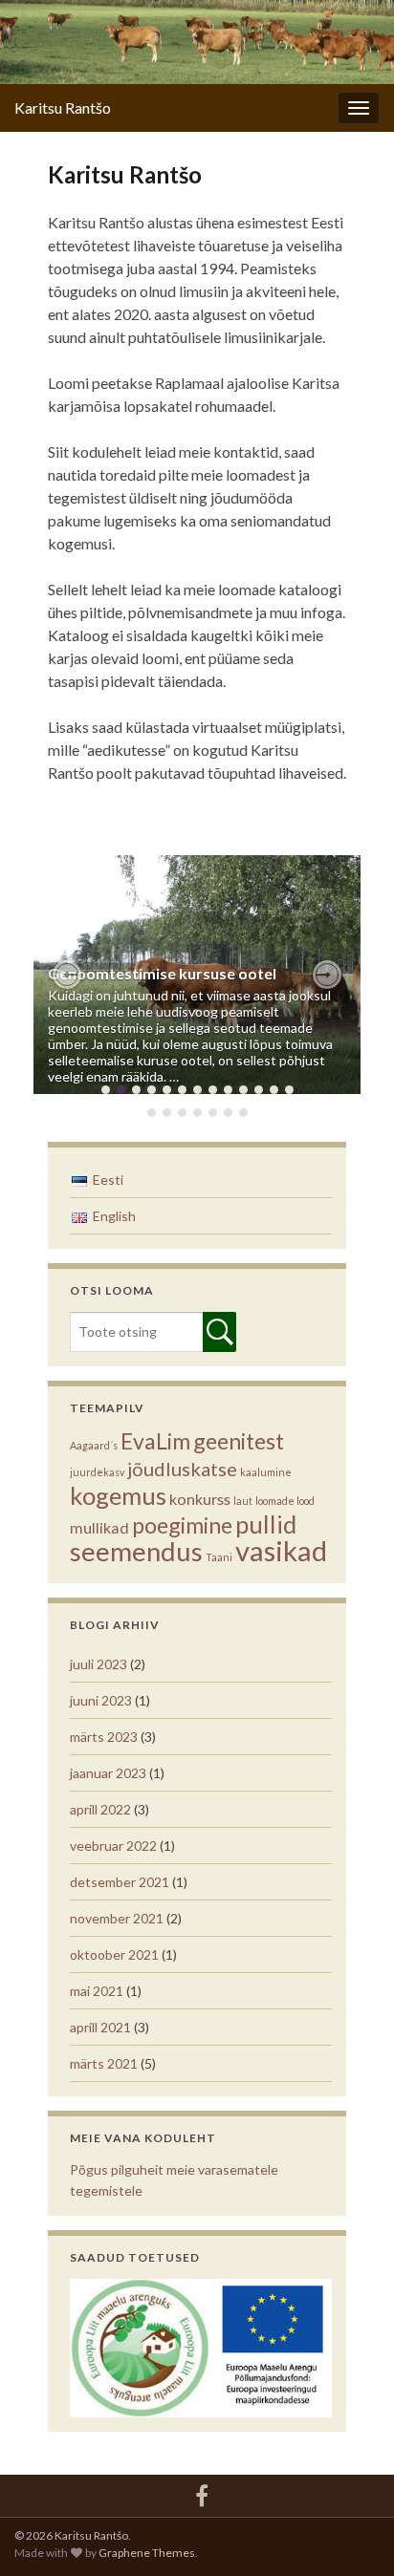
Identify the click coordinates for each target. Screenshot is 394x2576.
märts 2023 (104, 1737)
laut (243, 1501)
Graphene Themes (147, 2553)
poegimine (182, 1525)
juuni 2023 (101, 1700)
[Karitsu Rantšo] (202, 2492)
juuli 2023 (98, 1664)
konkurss (200, 1499)
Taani (219, 1557)
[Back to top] (351, 2533)
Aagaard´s (94, 1445)
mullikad (99, 1527)
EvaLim (155, 1441)
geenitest (239, 1441)
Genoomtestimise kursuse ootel (162, 973)
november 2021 (117, 1918)
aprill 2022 (100, 1809)
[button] (67, 975)
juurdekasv (97, 1472)
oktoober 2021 (114, 1954)
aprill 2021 (100, 2027)
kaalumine (266, 1472)
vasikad (281, 1550)
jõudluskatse (182, 1469)
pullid (266, 1524)
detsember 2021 (120, 1882)
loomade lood (285, 1501)
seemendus (136, 1551)
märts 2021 (104, 2063)
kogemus (118, 1495)
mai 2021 (97, 1991)
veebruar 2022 (113, 1846)
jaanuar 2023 (108, 1773)
